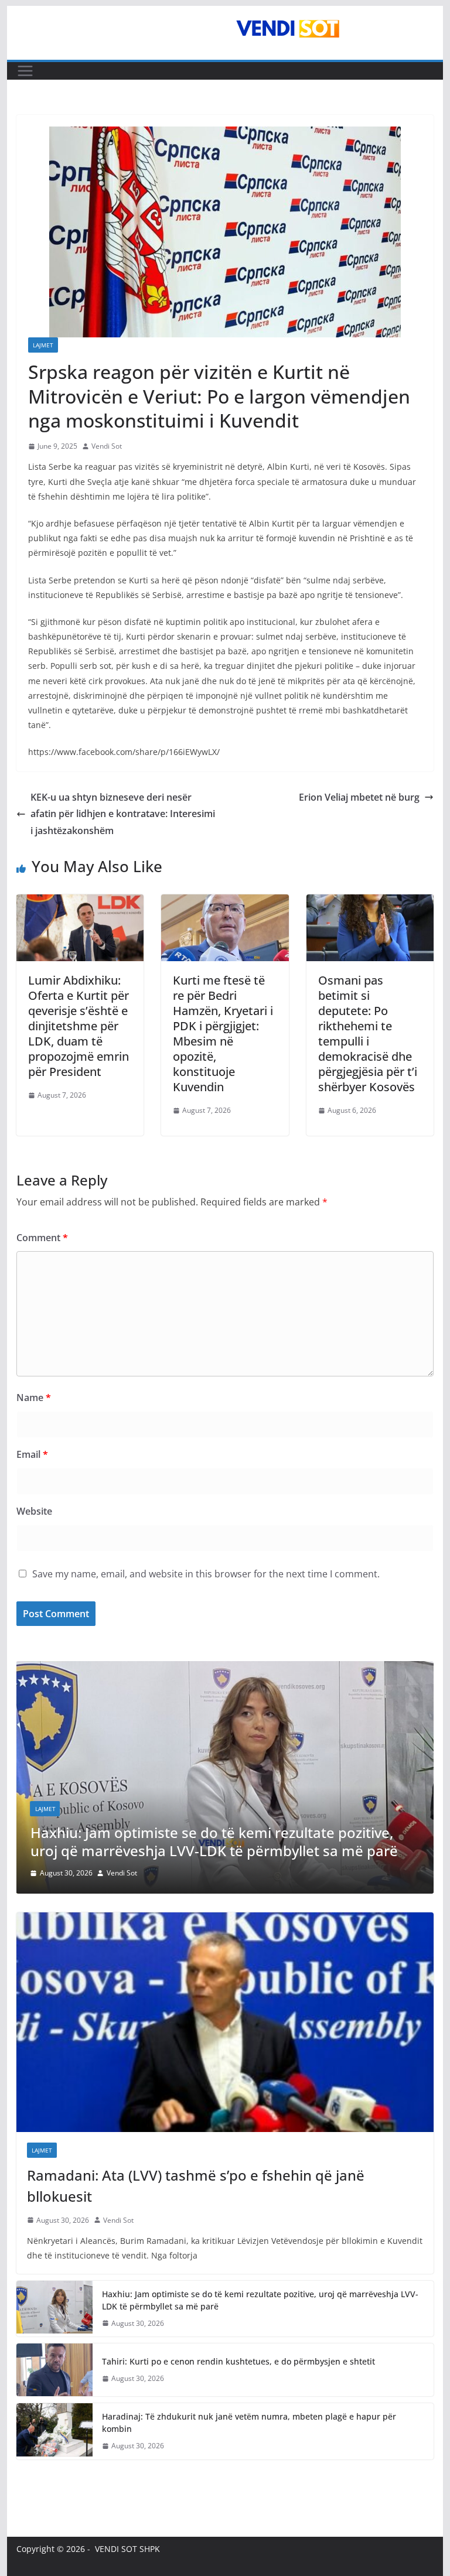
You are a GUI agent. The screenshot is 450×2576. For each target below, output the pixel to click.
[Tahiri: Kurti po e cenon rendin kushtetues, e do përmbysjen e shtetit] (54, 2370)
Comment (42, 1238)
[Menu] (25, 71)
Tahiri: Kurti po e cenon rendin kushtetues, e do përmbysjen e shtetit (238, 2361)
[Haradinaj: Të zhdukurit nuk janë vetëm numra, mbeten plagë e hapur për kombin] (54, 2431)
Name (34, 1398)
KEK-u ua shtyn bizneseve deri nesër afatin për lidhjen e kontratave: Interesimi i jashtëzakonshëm (123, 814)
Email (32, 1454)
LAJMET (43, 345)
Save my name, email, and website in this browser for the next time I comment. (206, 1574)
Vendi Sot (107, 446)
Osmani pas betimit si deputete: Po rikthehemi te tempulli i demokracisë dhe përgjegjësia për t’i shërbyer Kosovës (368, 1034)
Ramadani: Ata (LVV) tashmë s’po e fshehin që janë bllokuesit (196, 2186)
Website (34, 1511)
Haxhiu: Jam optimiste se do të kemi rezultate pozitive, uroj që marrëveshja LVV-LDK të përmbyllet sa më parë (260, 2300)
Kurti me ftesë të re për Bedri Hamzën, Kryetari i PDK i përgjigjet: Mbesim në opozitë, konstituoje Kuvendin (223, 1034)
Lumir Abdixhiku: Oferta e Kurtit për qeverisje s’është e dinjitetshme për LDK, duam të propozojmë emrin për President (79, 1026)
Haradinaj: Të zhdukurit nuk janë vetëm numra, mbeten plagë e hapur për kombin (249, 2423)
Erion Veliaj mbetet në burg (359, 797)
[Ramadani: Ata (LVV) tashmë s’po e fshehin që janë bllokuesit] (225, 2022)
